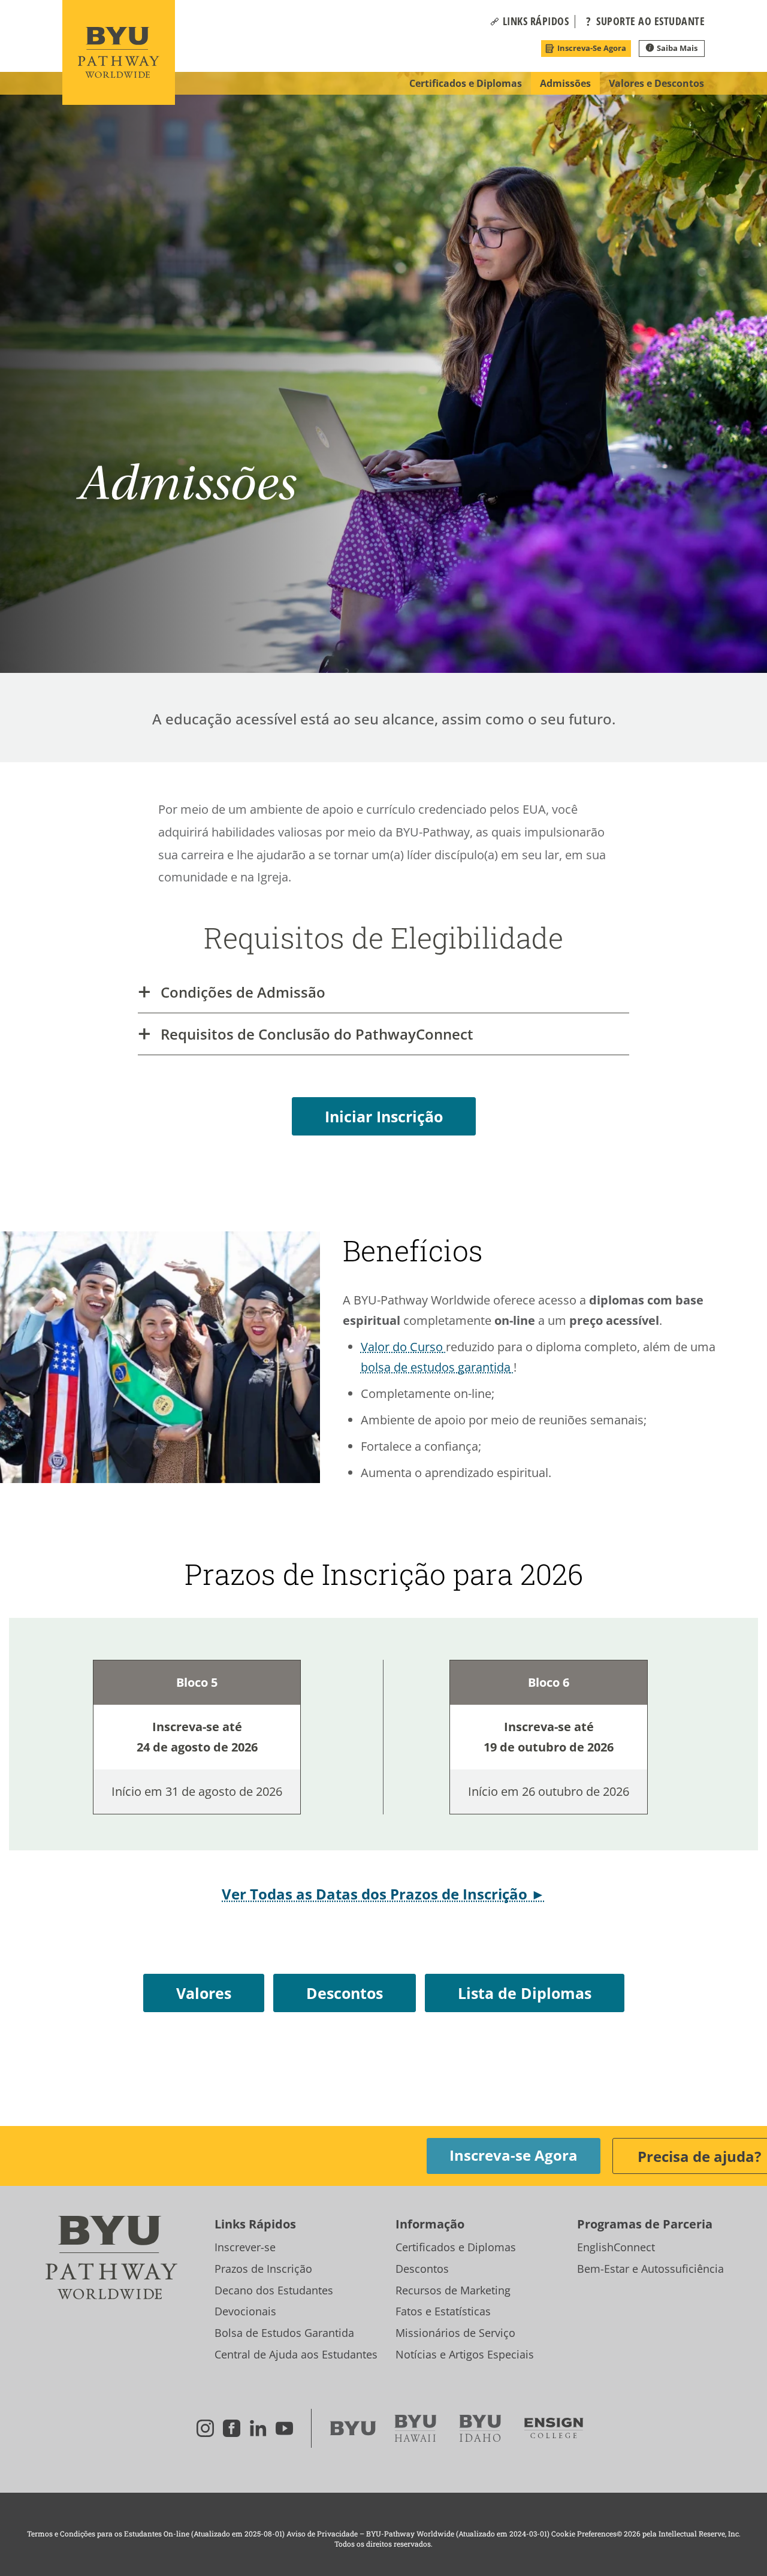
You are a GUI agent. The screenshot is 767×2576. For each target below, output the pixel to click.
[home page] (119, 52)
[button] (536, 22)
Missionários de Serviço (455, 2333)
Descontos (422, 2269)
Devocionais (245, 2311)
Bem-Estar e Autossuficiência (650, 2269)
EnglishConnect (616, 2247)
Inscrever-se (245, 2247)
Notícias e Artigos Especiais (465, 2354)
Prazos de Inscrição (263, 2269)
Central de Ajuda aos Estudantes (296, 2354)
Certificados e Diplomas (456, 2247)
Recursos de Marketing (453, 2290)
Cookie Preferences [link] (584, 2533)
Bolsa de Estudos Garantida (284, 2333)
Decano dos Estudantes (274, 2290)
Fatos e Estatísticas (443, 2311)
